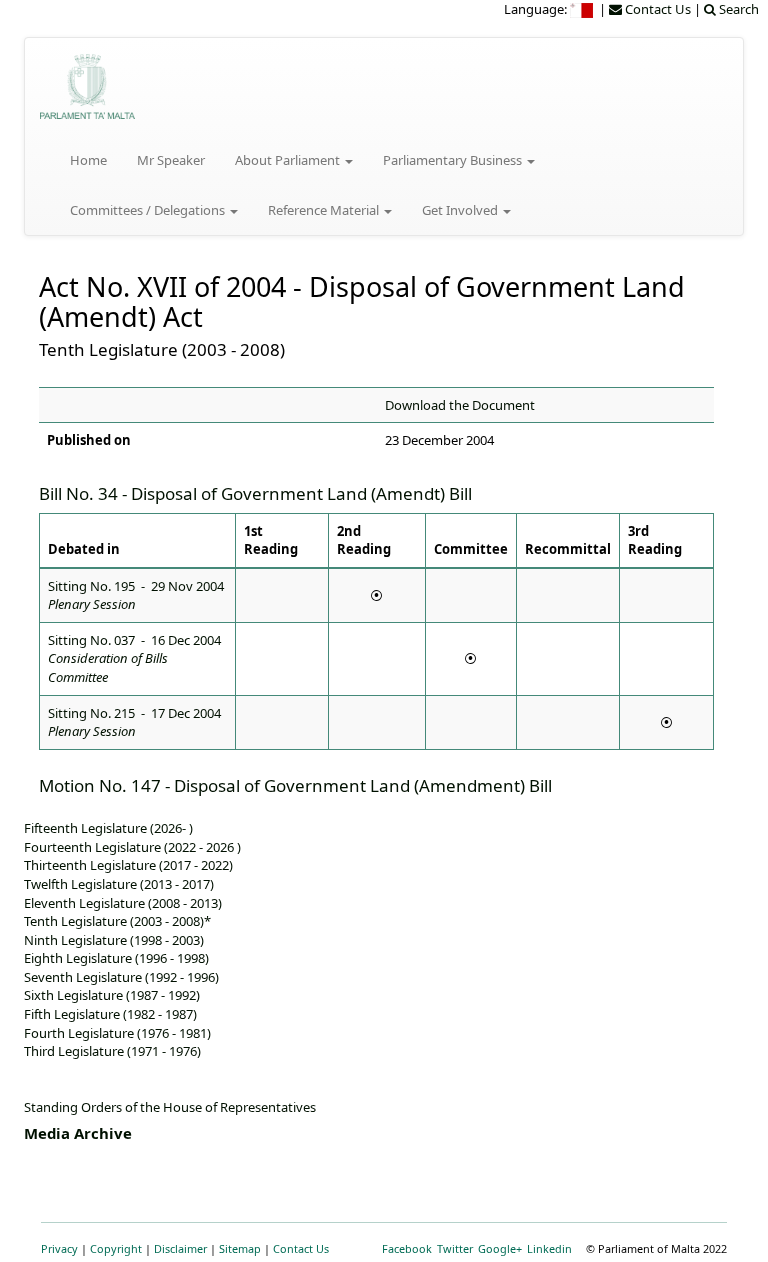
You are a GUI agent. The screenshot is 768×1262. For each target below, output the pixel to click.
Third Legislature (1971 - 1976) (112, 1051)
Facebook (407, 1248)
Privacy (59, 1248)
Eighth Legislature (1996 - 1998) (116, 958)
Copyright (116, 1248)
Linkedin (549, 1248)
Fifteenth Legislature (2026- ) (108, 828)
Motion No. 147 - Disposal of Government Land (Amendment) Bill (295, 785)
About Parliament (289, 160)
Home (88, 160)
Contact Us (301, 1248)
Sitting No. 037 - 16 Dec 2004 (134, 658)
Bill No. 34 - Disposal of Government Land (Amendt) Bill (255, 493)
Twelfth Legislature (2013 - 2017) (119, 884)
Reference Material (325, 210)
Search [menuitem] (737, 9)
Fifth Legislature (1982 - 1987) (110, 1014)
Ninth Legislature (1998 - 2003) (114, 940)
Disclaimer (180, 1248)
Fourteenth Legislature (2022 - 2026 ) (132, 847)
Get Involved (461, 210)
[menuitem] (583, 9)
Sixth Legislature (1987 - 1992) (112, 995)
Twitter (455, 1248)
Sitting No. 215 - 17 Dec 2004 (134, 722)
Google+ (500, 1248)
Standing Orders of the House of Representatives (170, 1107)
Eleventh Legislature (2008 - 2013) (123, 903)
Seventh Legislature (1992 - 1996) (121, 977)
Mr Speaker (171, 160)
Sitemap (240, 1248)
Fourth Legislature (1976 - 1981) (117, 1033)
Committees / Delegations (149, 210)
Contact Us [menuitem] (656, 9)
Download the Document (460, 405)
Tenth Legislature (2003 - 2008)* (117, 921)
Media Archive (78, 1133)
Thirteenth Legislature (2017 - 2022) (128, 865)
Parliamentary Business (454, 160)
